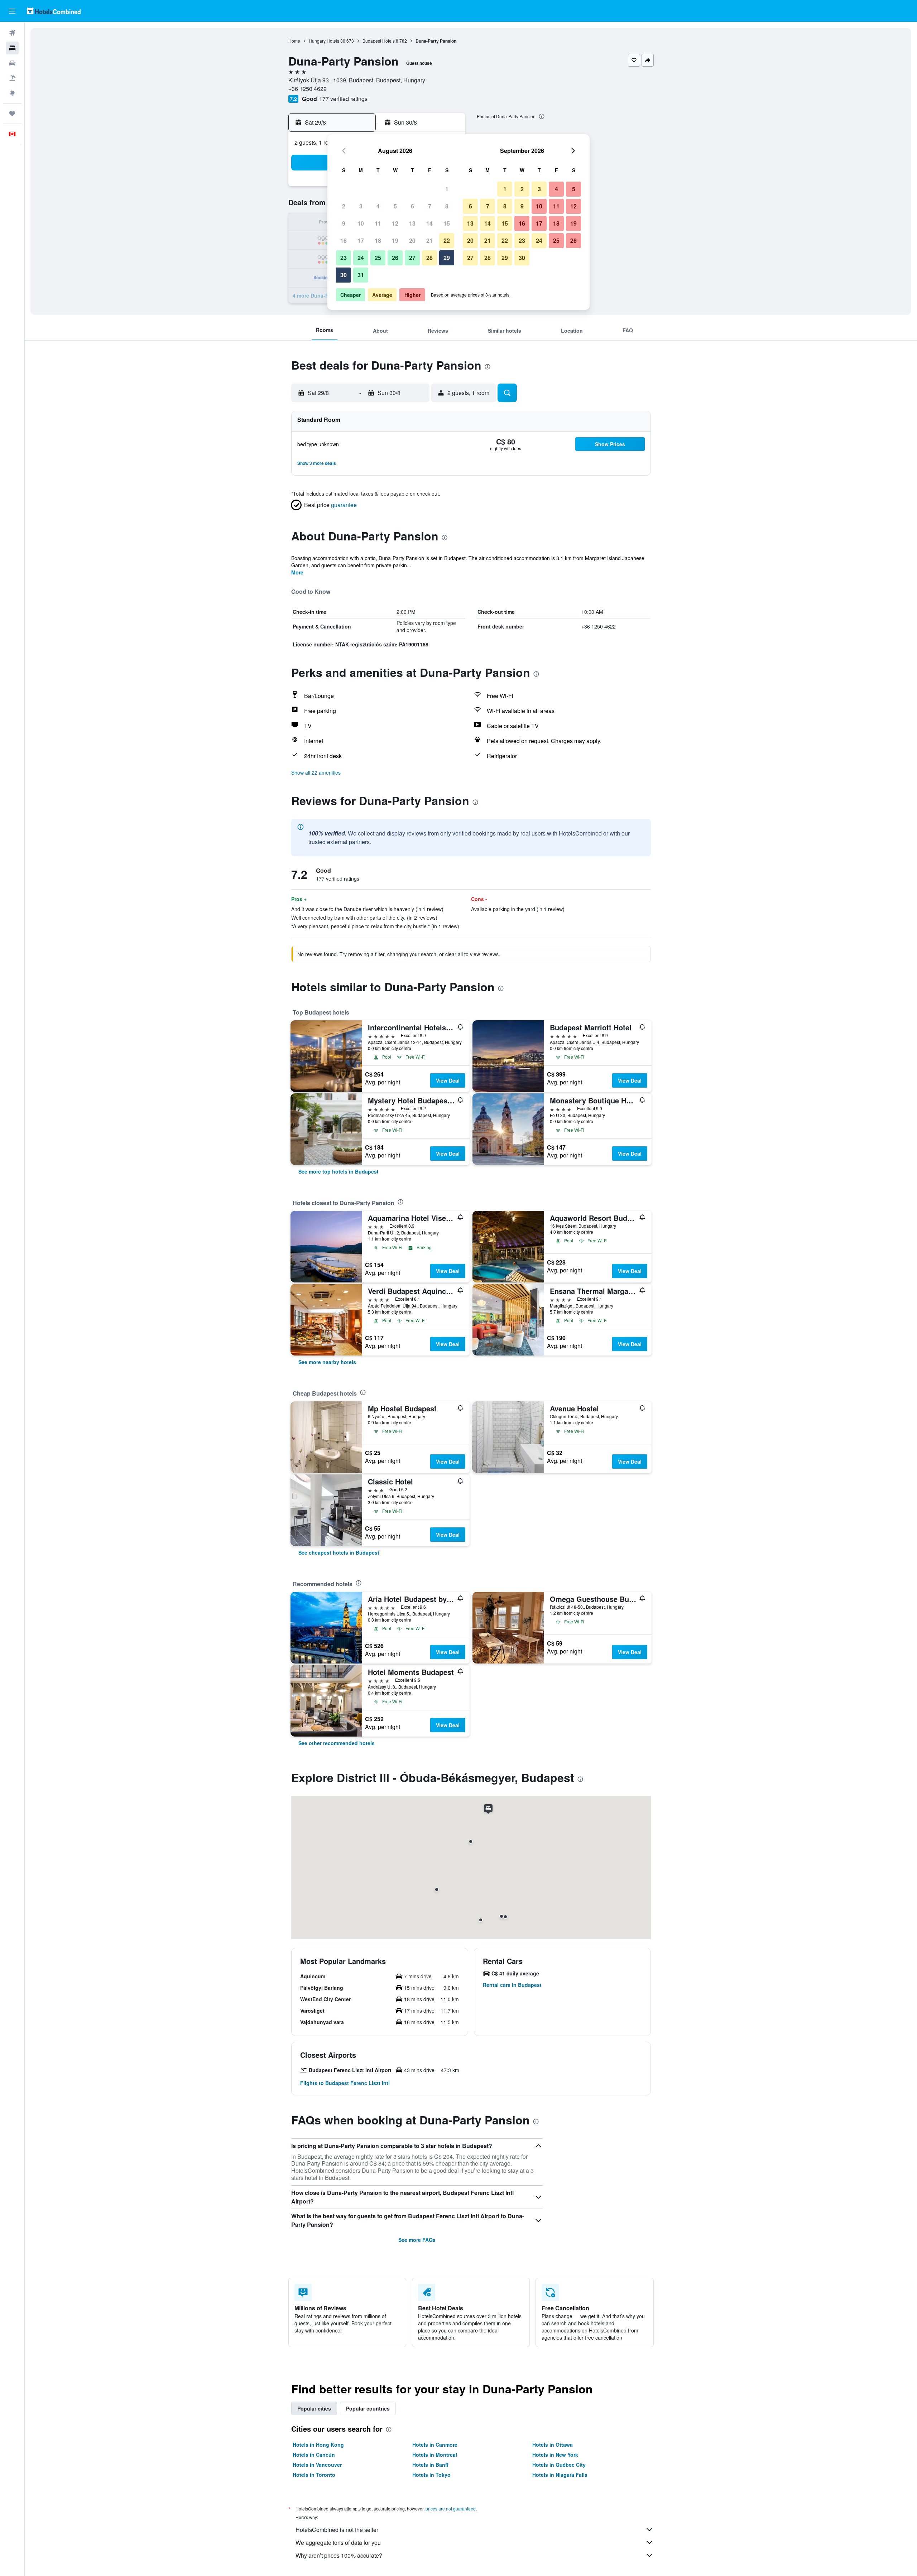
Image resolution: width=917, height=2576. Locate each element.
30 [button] (344, 275)
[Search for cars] (12, 63)
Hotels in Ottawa (553, 2445)
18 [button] (378, 240)
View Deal (448, 1080)
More (297, 572)
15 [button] (447, 223)
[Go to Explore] (12, 93)
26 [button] (395, 258)
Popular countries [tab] (368, 2408)
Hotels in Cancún (314, 2455)
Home (294, 41)
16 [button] (344, 240)
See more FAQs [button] (417, 2240)
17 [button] (361, 240)
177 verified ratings (343, 99)
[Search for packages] (12, 78)
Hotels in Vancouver (317, 2465)
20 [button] (412, 240)
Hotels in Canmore (435, 2445)
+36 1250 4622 (308, 89)
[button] (12, 11)
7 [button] (430, 206)
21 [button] (429, 240)
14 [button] (429, 223)
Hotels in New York (555, 2455)
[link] (339, 1171)
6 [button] (412, 206)
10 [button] (361, 223)
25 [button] (378, 258)
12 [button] (395, 223)
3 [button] (361, 206)
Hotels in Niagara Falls (560, 2475)
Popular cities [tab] (314, 2408)
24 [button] (361, 258)
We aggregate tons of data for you (338, 2543)
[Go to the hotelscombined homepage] (54, 11)
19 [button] (395, 240)
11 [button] (378, 223)
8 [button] (447, 206)
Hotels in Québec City (559, 2465)
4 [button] (378, 206)
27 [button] (412, 258)
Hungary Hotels (324, 41)
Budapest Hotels (379, 41)
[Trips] (12, 114)
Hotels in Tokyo (431, 2475)
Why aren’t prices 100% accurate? (339, 2555)
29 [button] (447, 258)
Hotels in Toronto (314, 2475)
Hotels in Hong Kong (318, 2445)
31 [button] (361, 275)
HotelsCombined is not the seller (337, 2530)
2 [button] (344, 206)
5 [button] (395, 206)
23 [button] (344, 258)
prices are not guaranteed (451, 2508)
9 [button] (344, 223)
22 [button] (447, 240)
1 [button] (447, 189)
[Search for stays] (12, 48)
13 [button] (412, 223)
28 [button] (429, 258)
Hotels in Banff (430, 2465)
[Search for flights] (12, 33)
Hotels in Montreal (435, 2455)
